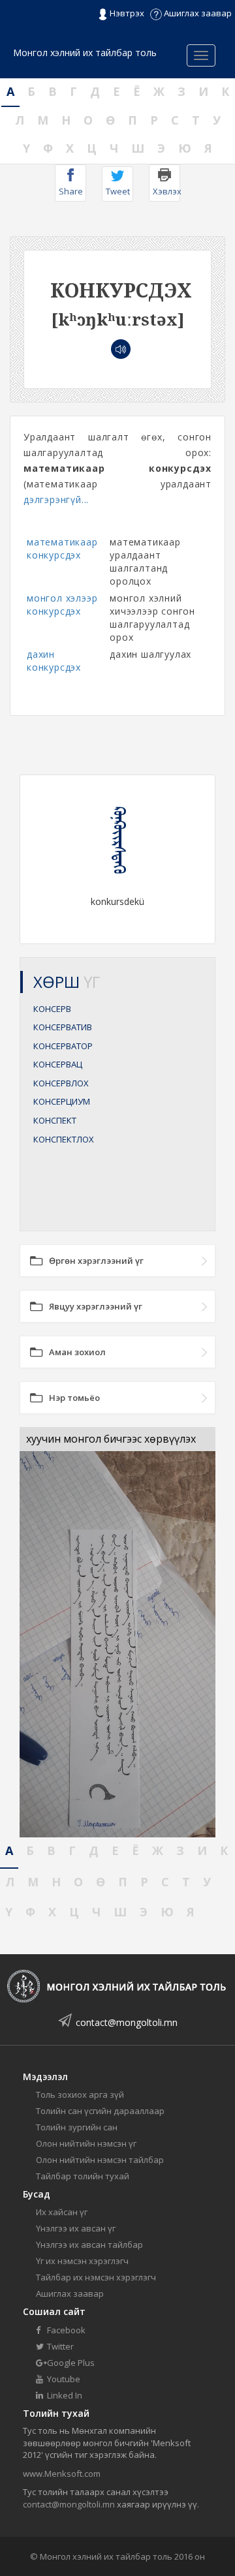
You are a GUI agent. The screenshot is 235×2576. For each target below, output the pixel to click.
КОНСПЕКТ (55, 1120)
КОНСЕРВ (52, 1009)
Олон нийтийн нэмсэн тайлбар (100, 2160)
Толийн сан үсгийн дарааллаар (100, 2111)
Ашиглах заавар (197, 13)
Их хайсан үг (62, 2212)
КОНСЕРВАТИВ (63, 1027)
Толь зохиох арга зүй (80, 2094)
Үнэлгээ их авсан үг (76, 2228)
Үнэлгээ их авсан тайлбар (89, 2245)
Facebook (65, 2330)
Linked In (64, 2395)
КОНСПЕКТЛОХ (64, 1139)
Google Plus (70, 2363)
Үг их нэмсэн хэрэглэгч (82, 2261)
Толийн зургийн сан (77, 2127)
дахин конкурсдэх (54, 661)
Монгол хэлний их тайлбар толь (85, 53)
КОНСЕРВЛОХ (61, 1083)
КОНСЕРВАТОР (63, 1046)
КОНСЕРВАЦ (58, 1064)
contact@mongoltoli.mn (127, 2022)
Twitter (59, 2346)
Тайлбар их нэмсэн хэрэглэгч (96, 2277)
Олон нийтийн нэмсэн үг (86, 2143)
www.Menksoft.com (62, 2474)
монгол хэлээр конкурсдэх (62, 605)
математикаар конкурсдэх (62, 548)
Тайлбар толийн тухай (83, 2176)
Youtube (63, 2379)
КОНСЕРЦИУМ (62, 1101)
